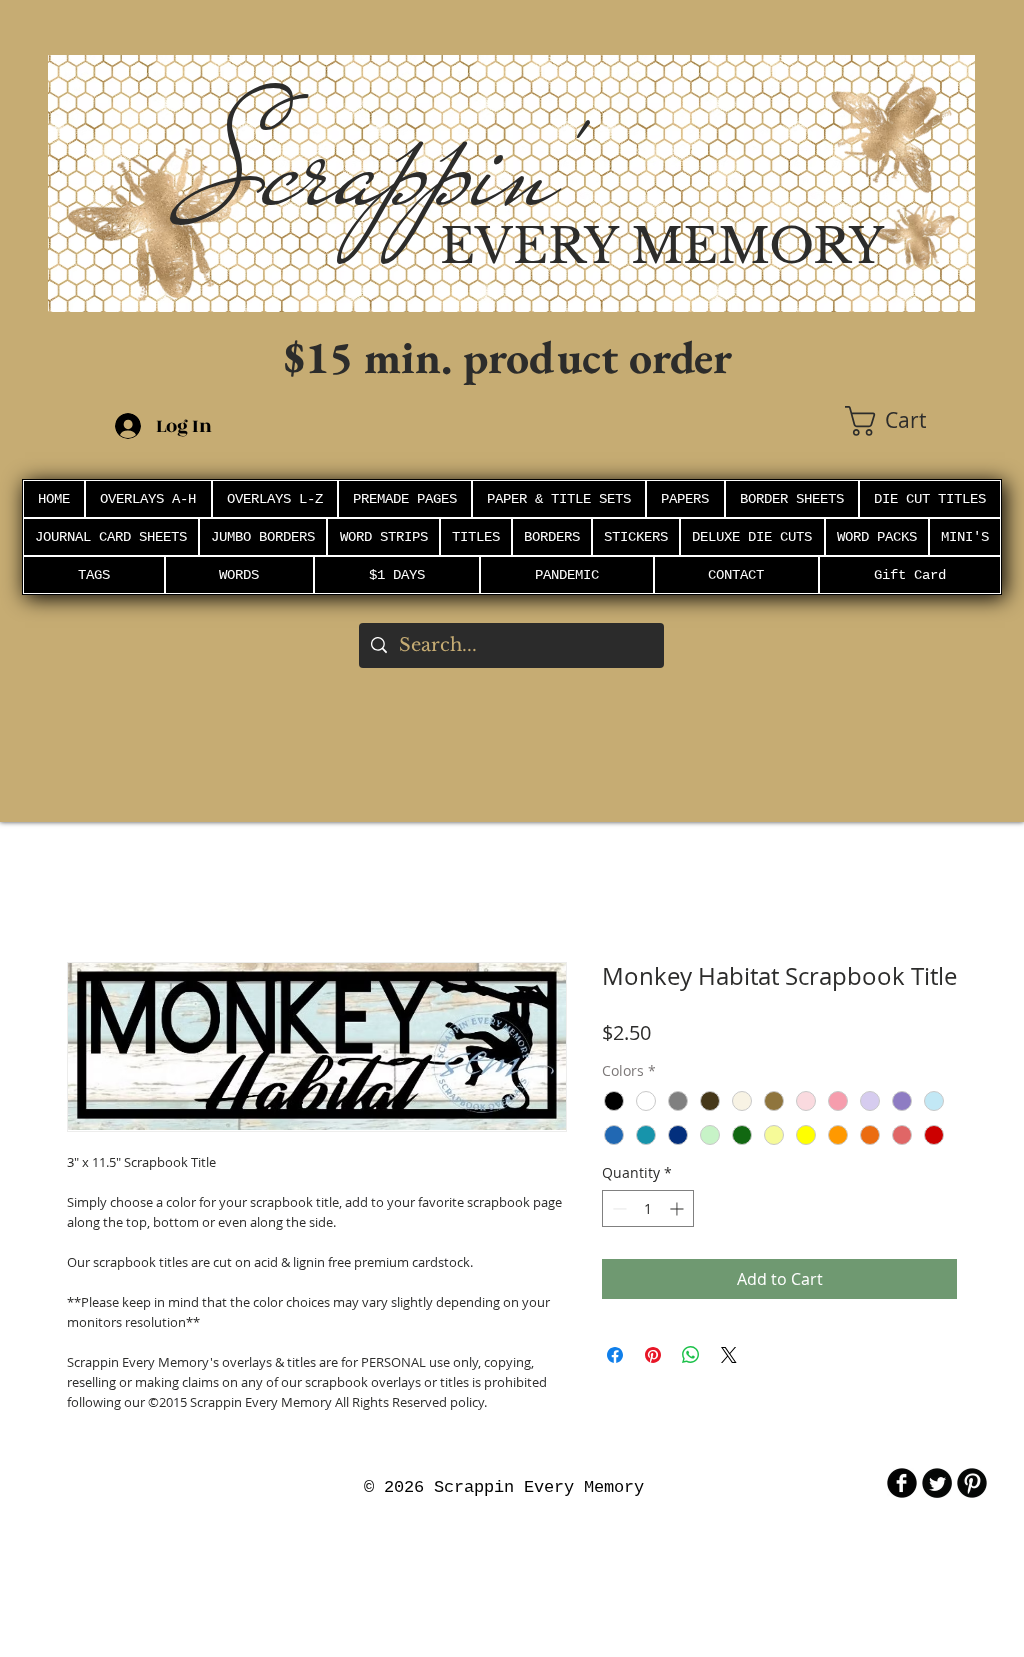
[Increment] (678, 1208)
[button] (910, 421)
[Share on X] (729, 1355)
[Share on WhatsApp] (691, 1355)
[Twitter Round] (937, 1483)
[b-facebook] (902, 1483)
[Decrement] (617, 1208)
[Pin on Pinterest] (653, 1355)
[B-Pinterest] (972, 1483)
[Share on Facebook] (615, 1355)
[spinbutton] (648, 1208)
